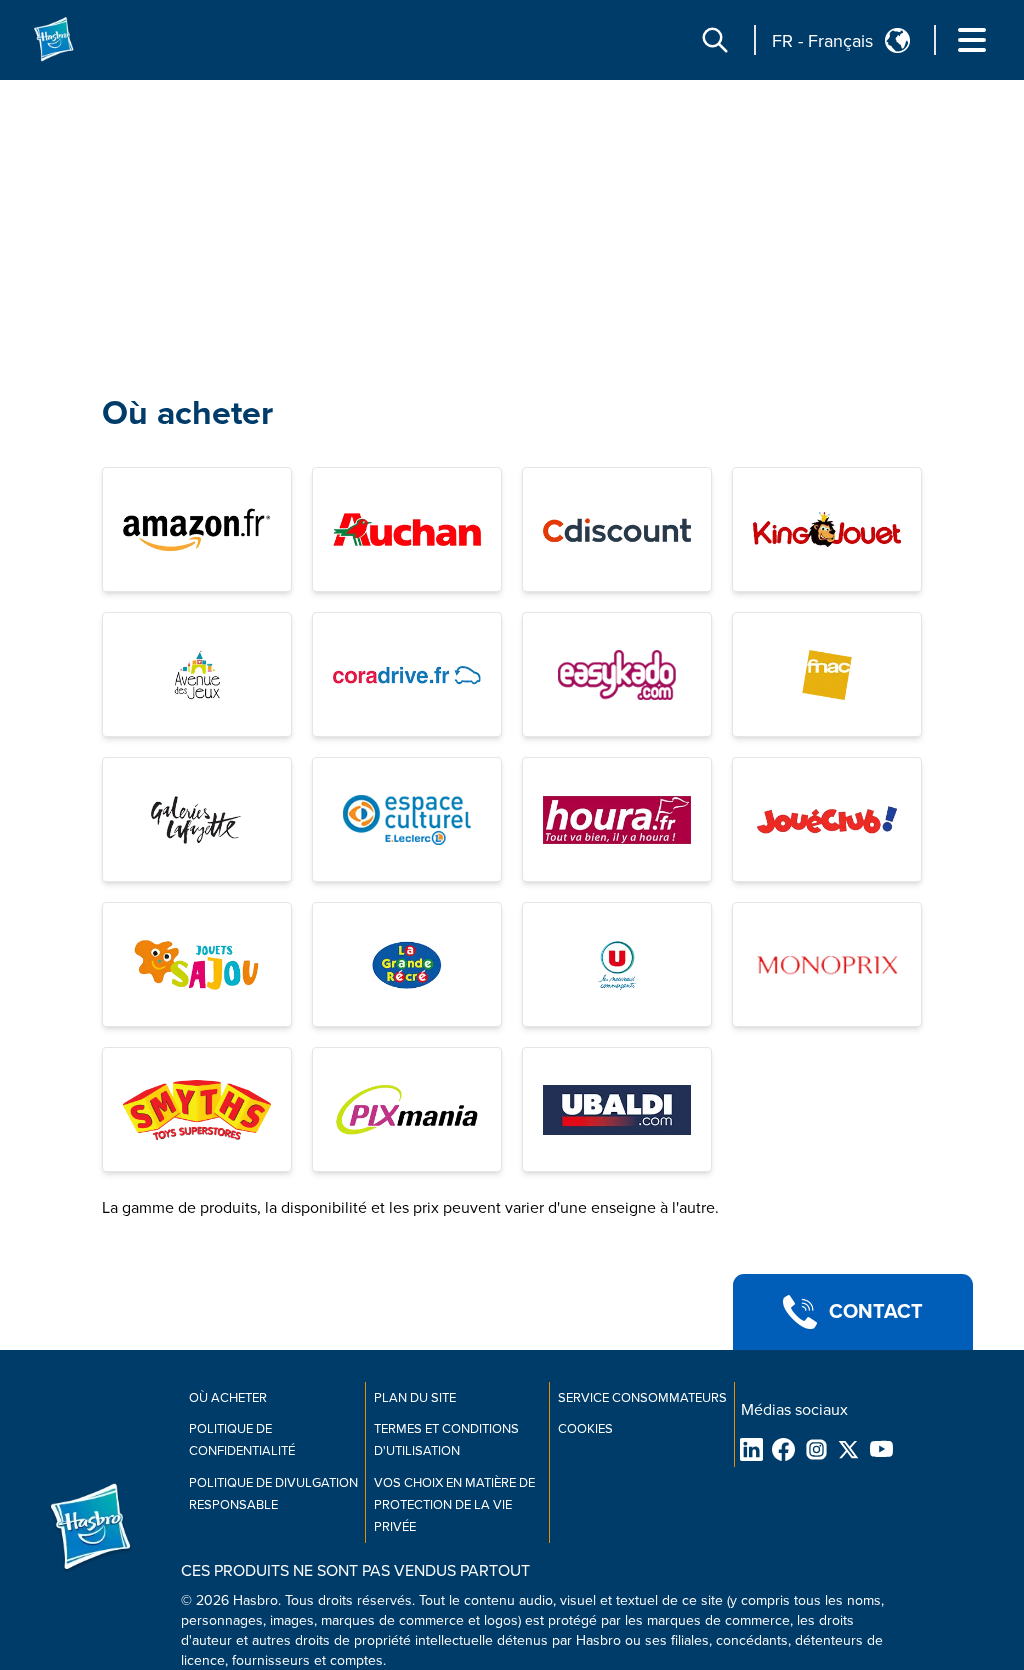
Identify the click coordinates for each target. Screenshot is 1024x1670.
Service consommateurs (642, 1398)
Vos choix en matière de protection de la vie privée (454, 1505)
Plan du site (415, 1398)
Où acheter (187, 413)
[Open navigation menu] (972, 40)
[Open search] (715, 40)
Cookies (585, 1429)
